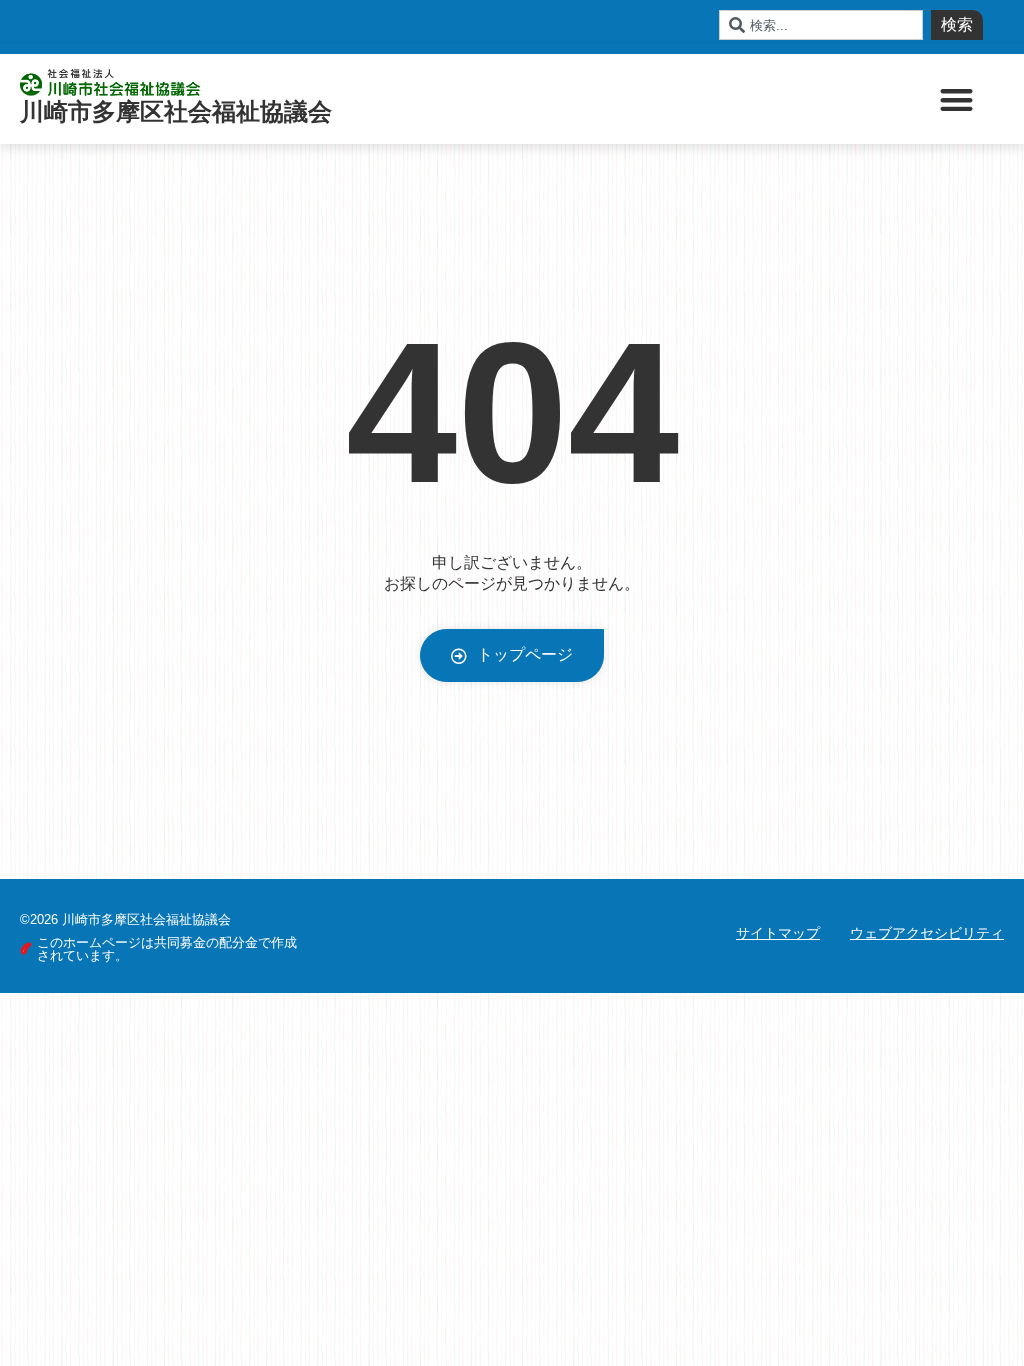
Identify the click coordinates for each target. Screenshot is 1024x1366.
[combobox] (821, 25)
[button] (957, 99)
